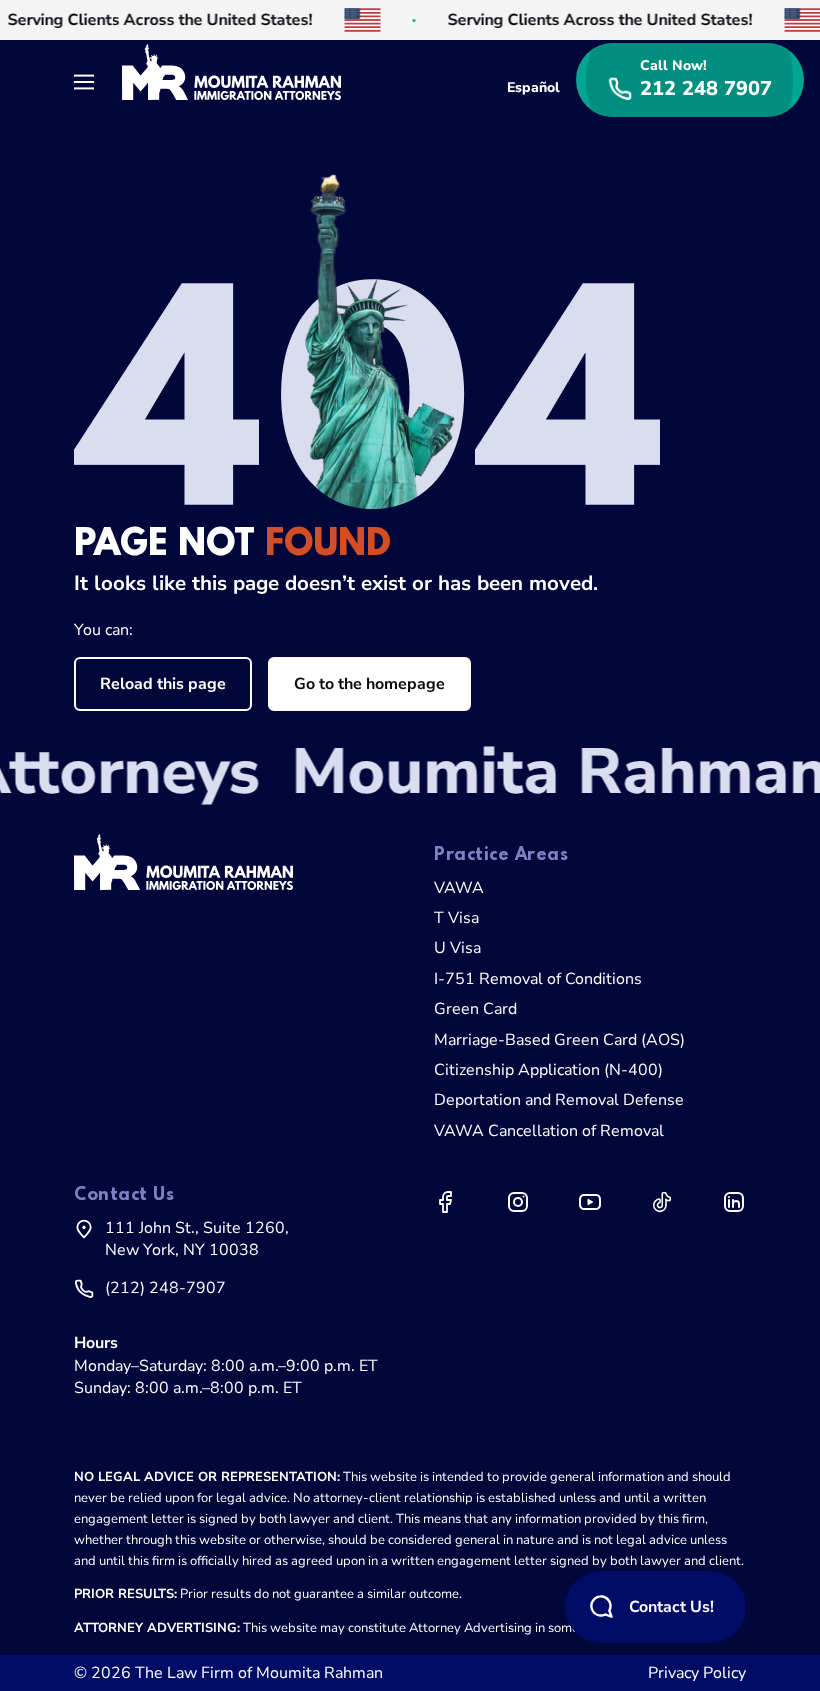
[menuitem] (590, 888)
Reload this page (163, 684)
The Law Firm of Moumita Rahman (259, 1673)
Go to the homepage (369, 684)
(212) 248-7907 (165, 1288)
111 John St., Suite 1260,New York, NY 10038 (197, 1239)
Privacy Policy (697, 1673)
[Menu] (90, 80)
